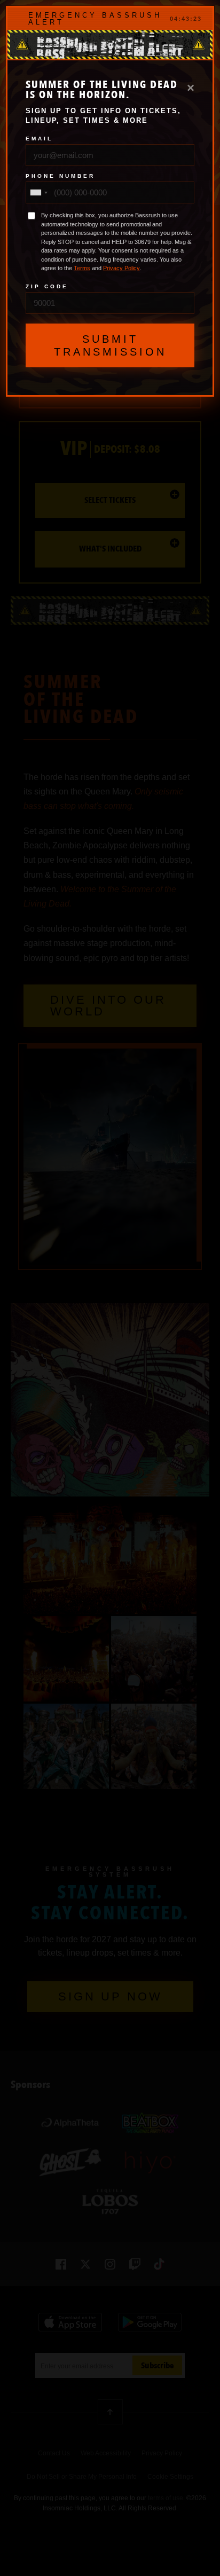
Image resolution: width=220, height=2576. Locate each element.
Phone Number (60, 176)
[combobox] (38, 192)
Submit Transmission (110, 345)
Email (39, 139)
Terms (82, 268)
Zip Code (47, 287)
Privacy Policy (121, 268)
